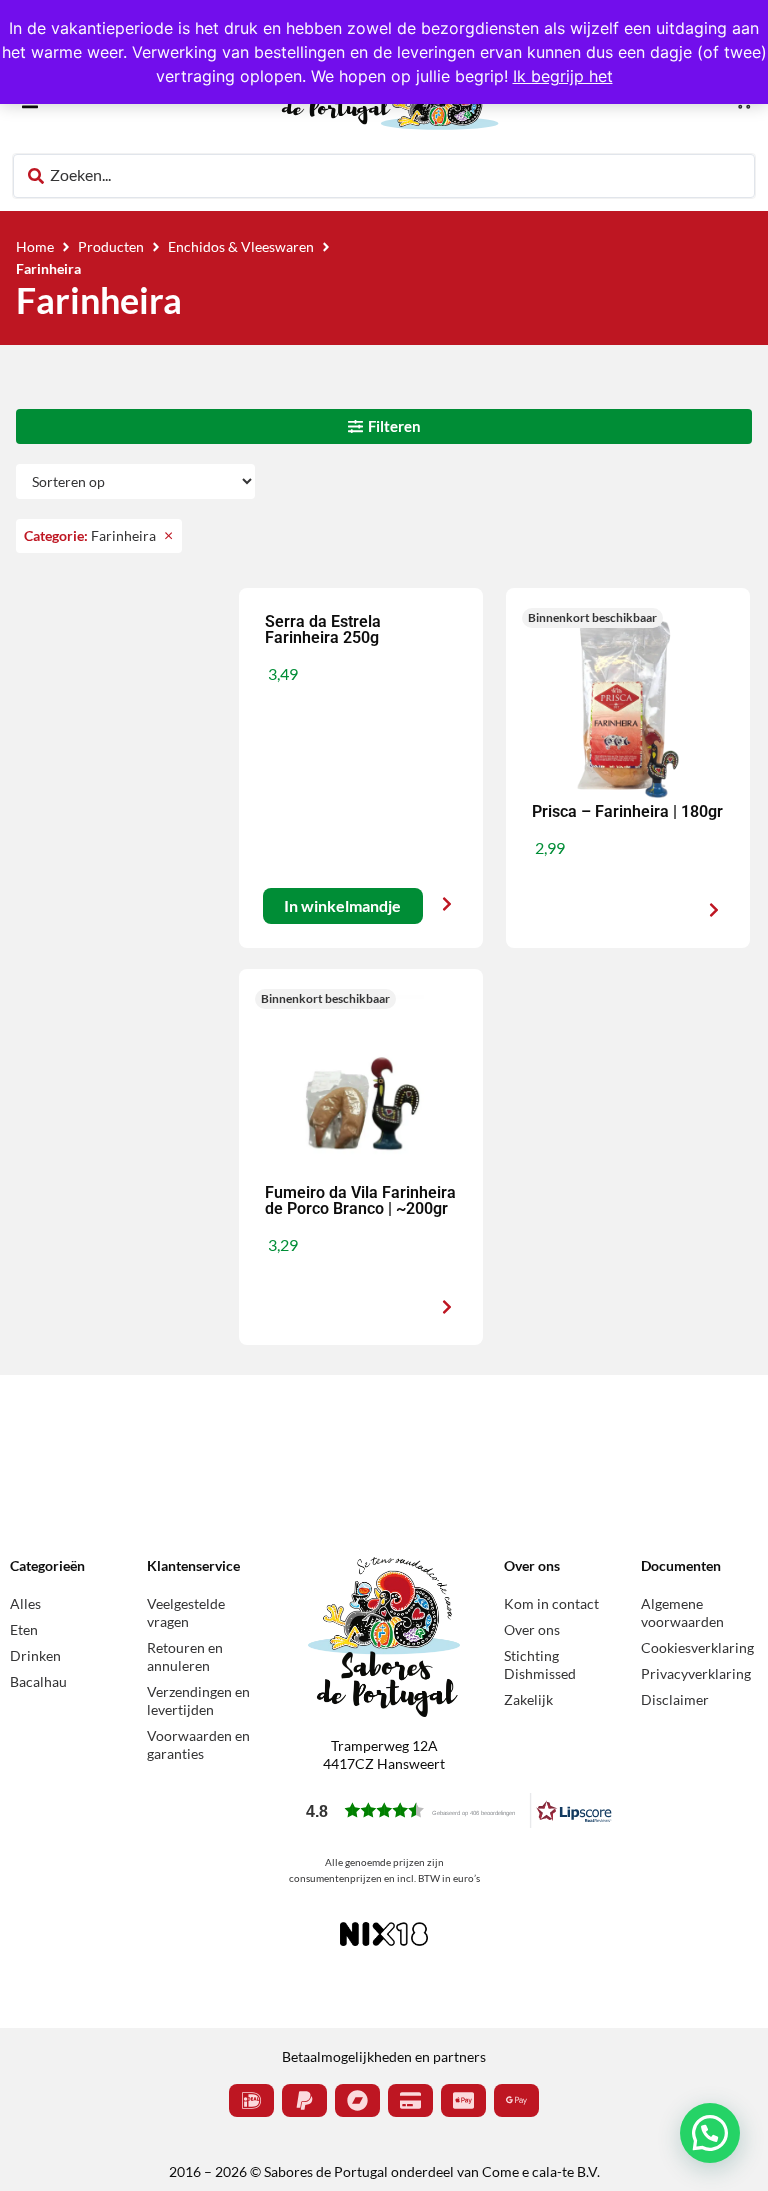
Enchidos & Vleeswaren (241, 246)
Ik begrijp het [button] (563, 76)
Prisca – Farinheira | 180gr (627, 811)
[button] (592, 618)
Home (35, 246)
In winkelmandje (342, 906)
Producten (111, 246)
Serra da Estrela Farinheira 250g (323, 629)
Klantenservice (193, 1565)
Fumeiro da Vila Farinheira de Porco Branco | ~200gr (360, 1200)
